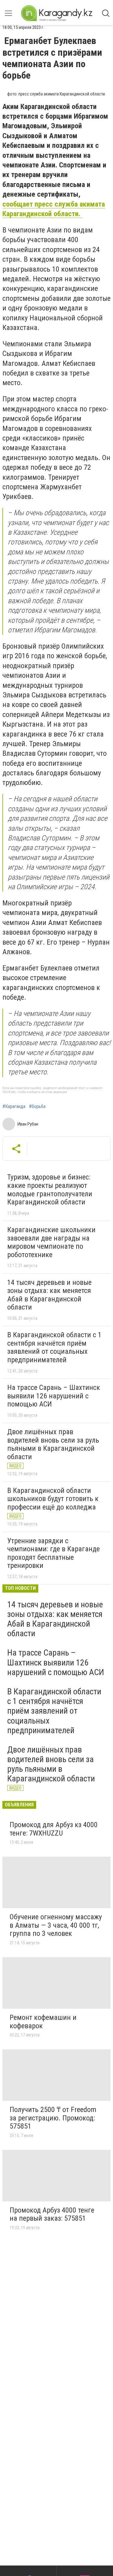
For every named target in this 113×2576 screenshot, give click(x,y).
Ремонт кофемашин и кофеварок (43, 2022)
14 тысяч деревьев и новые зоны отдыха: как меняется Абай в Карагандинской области (49, 1295)
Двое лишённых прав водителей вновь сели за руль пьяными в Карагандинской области (53, 1444)
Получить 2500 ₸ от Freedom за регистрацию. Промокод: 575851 (53, 2118)
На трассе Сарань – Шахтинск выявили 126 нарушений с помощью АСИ (54, 1396)
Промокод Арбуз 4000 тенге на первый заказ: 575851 (52, 2214)
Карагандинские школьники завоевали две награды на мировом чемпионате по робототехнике (51, 1242)
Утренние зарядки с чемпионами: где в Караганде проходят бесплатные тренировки (53, 1553)
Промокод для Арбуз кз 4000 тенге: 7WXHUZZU (54, 1829)
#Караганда (14, 1107)
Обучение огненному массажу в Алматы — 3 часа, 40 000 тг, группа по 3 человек (56, 1925)
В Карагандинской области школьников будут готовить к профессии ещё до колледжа (53, 1499)
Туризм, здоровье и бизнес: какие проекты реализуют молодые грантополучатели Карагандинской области (50, 1190)
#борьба (37, 1107)
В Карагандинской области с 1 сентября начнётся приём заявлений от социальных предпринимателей (54, 1347)
